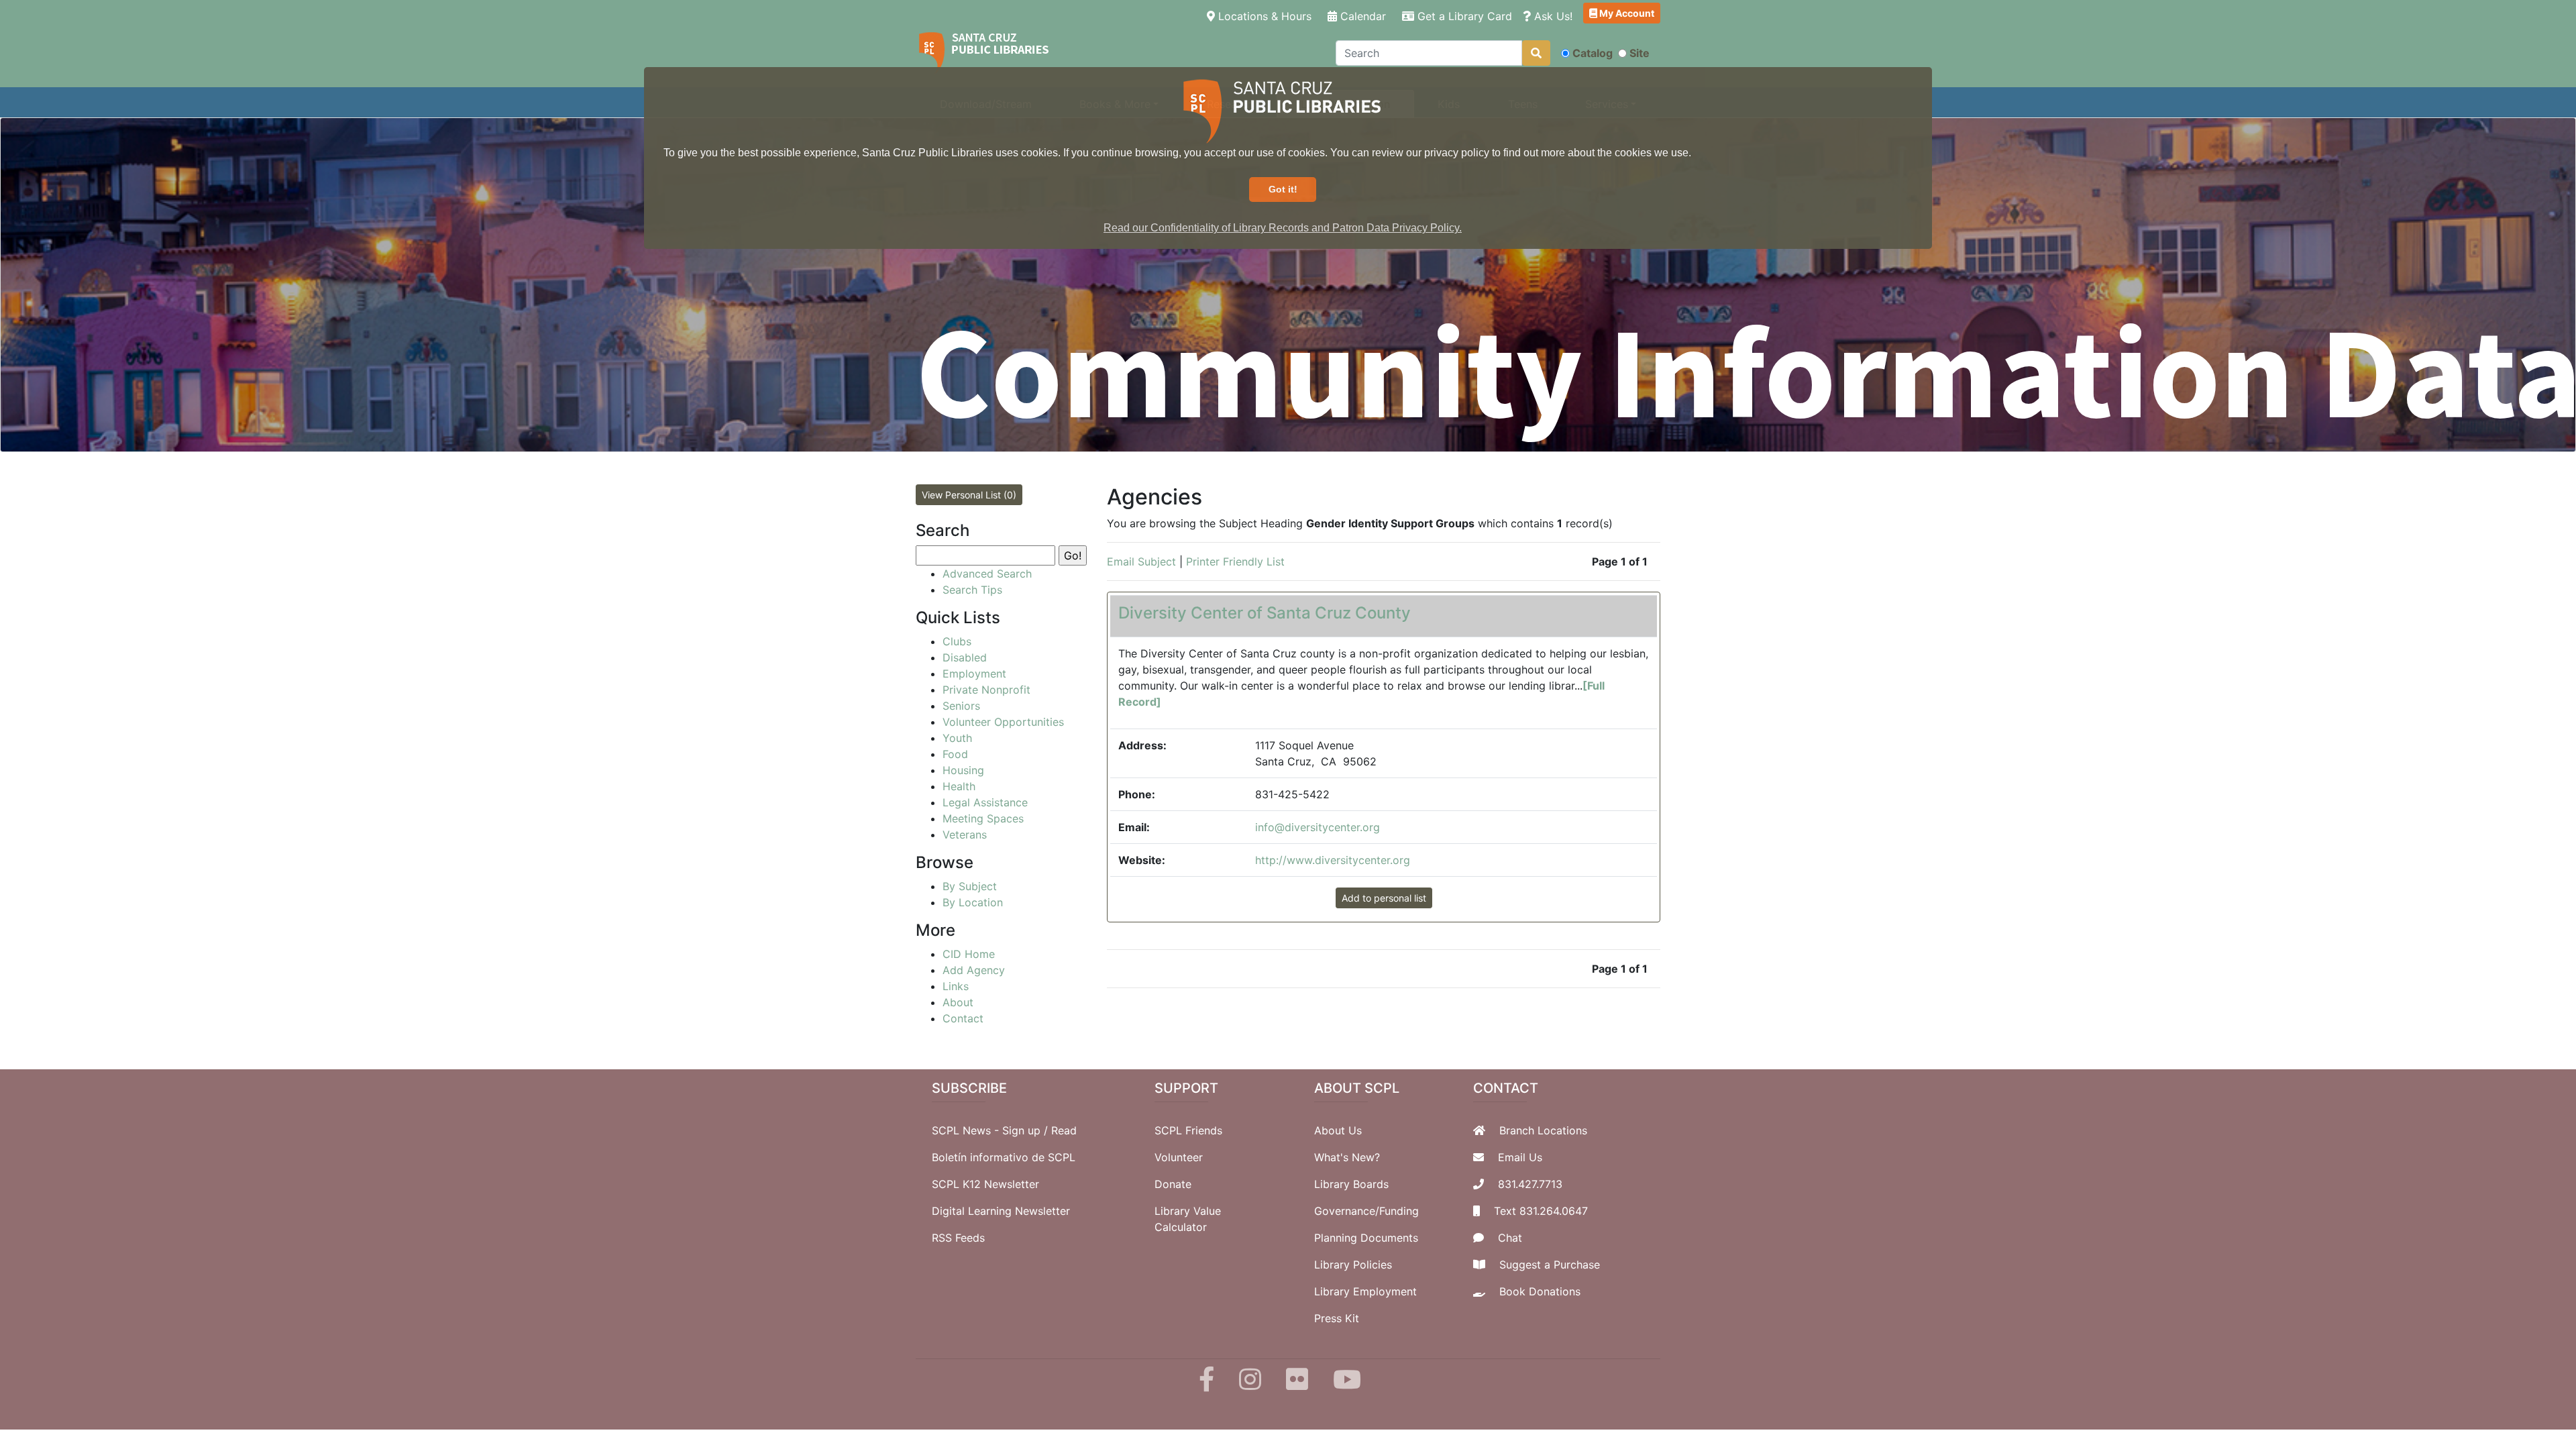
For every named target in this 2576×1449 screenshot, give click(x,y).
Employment (974, 674)
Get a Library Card (1463, 16)
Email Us (1520, 1157)
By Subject (970, 886)
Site (1640, 53)
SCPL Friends (1188, 1130)
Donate (1173, 1184)
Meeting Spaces (983, 818)
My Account (1626, 13)
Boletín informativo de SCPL (1004, 1157)
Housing (963, 770)
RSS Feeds (958, 1238)
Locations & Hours (1266, 16)
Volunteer (1179, 1157)
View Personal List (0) (969, 495)
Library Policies (1353, 1265)
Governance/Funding (1366, 1211)
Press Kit (1337, 1318)
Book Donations (1540, 1291)
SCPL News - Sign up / (991, 1130)
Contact (963, 1018)
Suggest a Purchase (1550, 1265)
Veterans (965, 835)
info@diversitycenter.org (1318, 827)
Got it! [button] (1283, 189)
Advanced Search (987, 574)
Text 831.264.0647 (1541, 1211)
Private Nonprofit (986, 690)
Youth (957, 738)
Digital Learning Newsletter (1001, 1211)
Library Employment (1365, 1291)
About (958, 1002)
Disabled (965, 657)
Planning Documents (1366, 1238)
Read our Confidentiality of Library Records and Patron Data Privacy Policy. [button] (1283, 228)
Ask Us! (1552, 16)
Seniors (961, 706)
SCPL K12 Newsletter (985, 1184)
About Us (1338, 1130)
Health (959, 786)
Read (1064, 1130)
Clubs (957, 641)
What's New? (1347, 1157)
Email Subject (1141, 561)
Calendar (1361, 16)
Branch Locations (1543, 1130)
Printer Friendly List (1235, 561)
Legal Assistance (985, 802)
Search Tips (972, 590)
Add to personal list (1384, 898)
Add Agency (974, 970)
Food (955, 754)
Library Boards (1351, 1184)
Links (956, 986)
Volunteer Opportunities (1003, 722)
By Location (973, 902)
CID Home (969, 954)
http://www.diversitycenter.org (1333, 860)
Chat (1510, 1238)
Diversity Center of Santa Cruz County (1265, 613)
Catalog (1593, 53)
